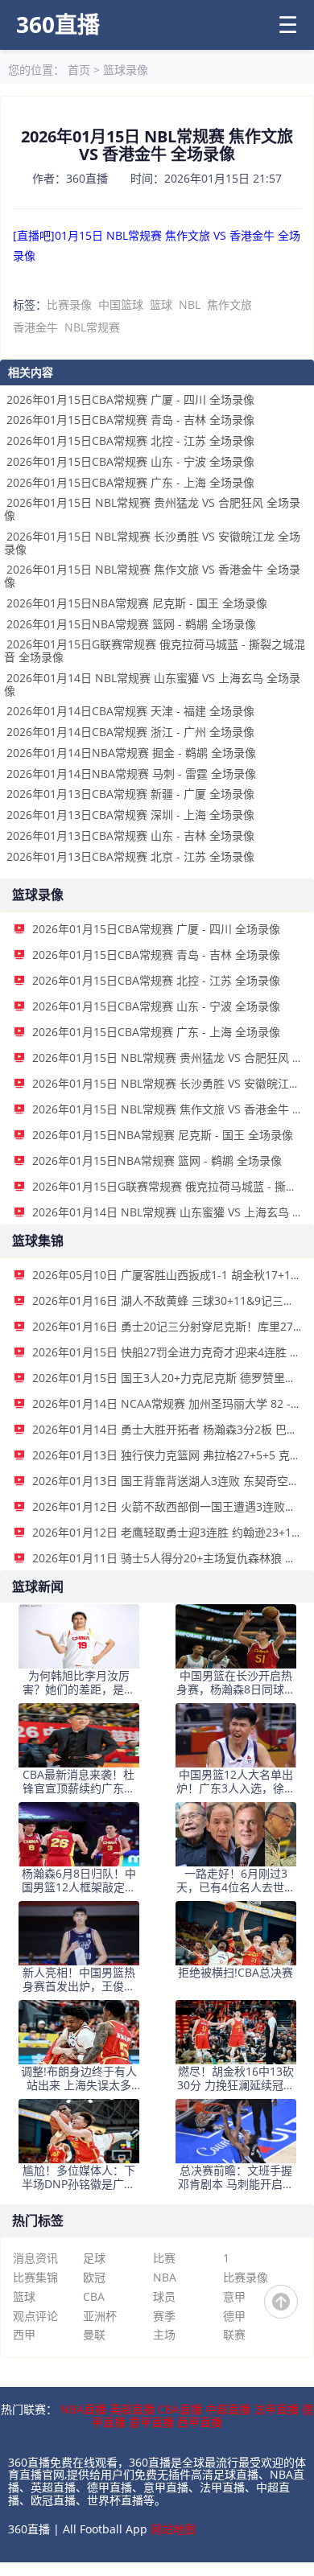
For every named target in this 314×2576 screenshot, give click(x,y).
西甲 (24, 2334)
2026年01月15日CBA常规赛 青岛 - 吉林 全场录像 (130, 420)
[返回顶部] (281, 2302)
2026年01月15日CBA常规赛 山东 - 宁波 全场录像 (130, 461)
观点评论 (35, 2316)
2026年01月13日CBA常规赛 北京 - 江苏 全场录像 (130, 856)
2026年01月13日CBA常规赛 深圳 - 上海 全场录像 (130, 815)
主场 (164, 2334)
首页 (79, 70)
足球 (94, 2258)
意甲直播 (151, 2422)
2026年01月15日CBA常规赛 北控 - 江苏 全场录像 (130, 440)
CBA (94, 2296)
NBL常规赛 (92, 327)
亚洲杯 (100, 2316)
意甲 (234, 2296)
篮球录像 (126, 70)
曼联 (94, 2334)
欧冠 (94, 2277)
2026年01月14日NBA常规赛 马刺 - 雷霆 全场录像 (131, 774)
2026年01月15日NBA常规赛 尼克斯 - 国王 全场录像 (137, 603)
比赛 (164, 2258)
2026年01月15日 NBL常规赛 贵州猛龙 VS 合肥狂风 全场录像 (152, 509)
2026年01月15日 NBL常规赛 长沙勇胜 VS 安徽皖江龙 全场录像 (152, 543)
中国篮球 (121, 305)
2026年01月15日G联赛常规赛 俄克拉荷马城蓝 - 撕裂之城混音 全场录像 (155, 650)
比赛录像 (69, 305)
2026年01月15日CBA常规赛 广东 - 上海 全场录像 (130, 482)
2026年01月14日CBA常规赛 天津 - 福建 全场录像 (130, 711)
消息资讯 (35, 2258)
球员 (164, 2296)
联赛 (234, 2334)
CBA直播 (180, 2409)
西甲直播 (200, 2422)
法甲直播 (276, 2409)
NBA (165, 2277)
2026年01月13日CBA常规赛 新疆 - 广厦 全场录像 (130, 794)
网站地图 (173, 2529)
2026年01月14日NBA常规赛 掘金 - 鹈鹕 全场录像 (131, 753)
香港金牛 (35, 327)
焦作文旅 (229, 305)
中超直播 (228, 2409)
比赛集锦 (35, 2277)
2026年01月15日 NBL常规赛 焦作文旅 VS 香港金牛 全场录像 (152, 576)
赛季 (164, 2316)
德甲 (234, 2316)
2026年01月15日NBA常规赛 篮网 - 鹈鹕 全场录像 (131, 624)
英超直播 (132, 2409)
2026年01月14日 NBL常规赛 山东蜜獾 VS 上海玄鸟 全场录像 (152, 684)
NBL (190, 305)
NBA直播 (83, 2409)
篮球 (161, 305)
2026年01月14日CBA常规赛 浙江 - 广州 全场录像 (130, 732)
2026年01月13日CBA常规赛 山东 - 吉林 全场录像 (130, 835)
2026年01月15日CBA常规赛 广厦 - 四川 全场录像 (130, 399)
